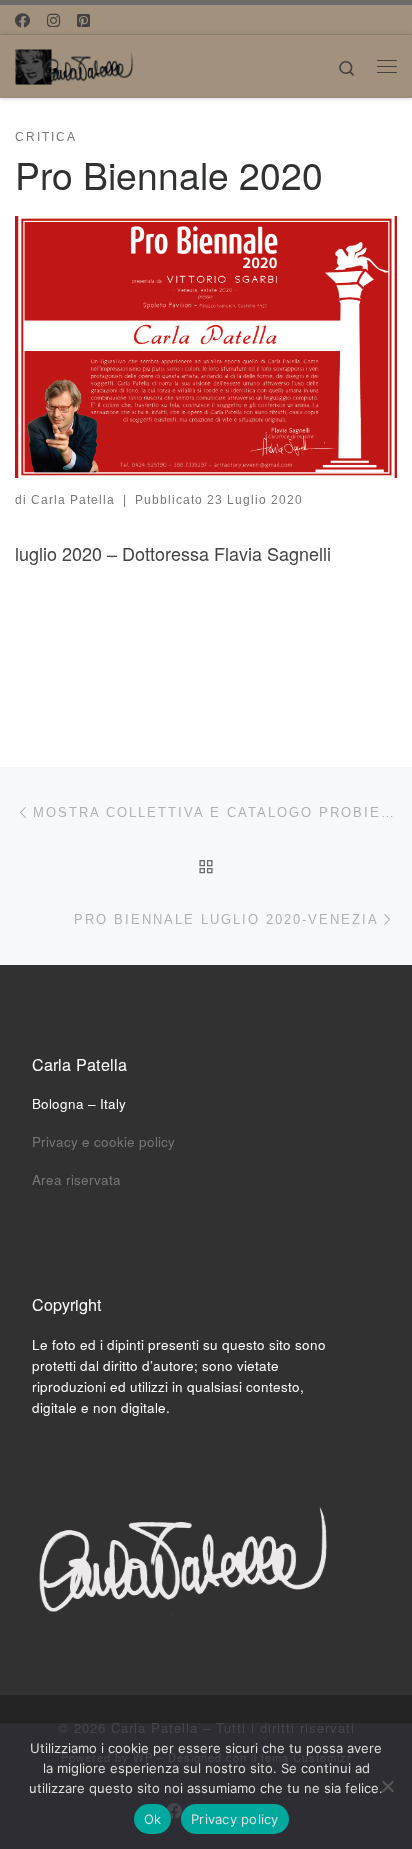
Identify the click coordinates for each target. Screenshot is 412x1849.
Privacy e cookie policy (103, 1141)
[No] (387, 1786)
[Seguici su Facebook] (22, 19)
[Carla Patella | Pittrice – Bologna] (75, 63)
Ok (153, 1819)
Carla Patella (73, 500)
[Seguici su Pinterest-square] (83, 19)
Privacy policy (235, 1819)
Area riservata (76, 1179)
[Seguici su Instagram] (53, 19)
